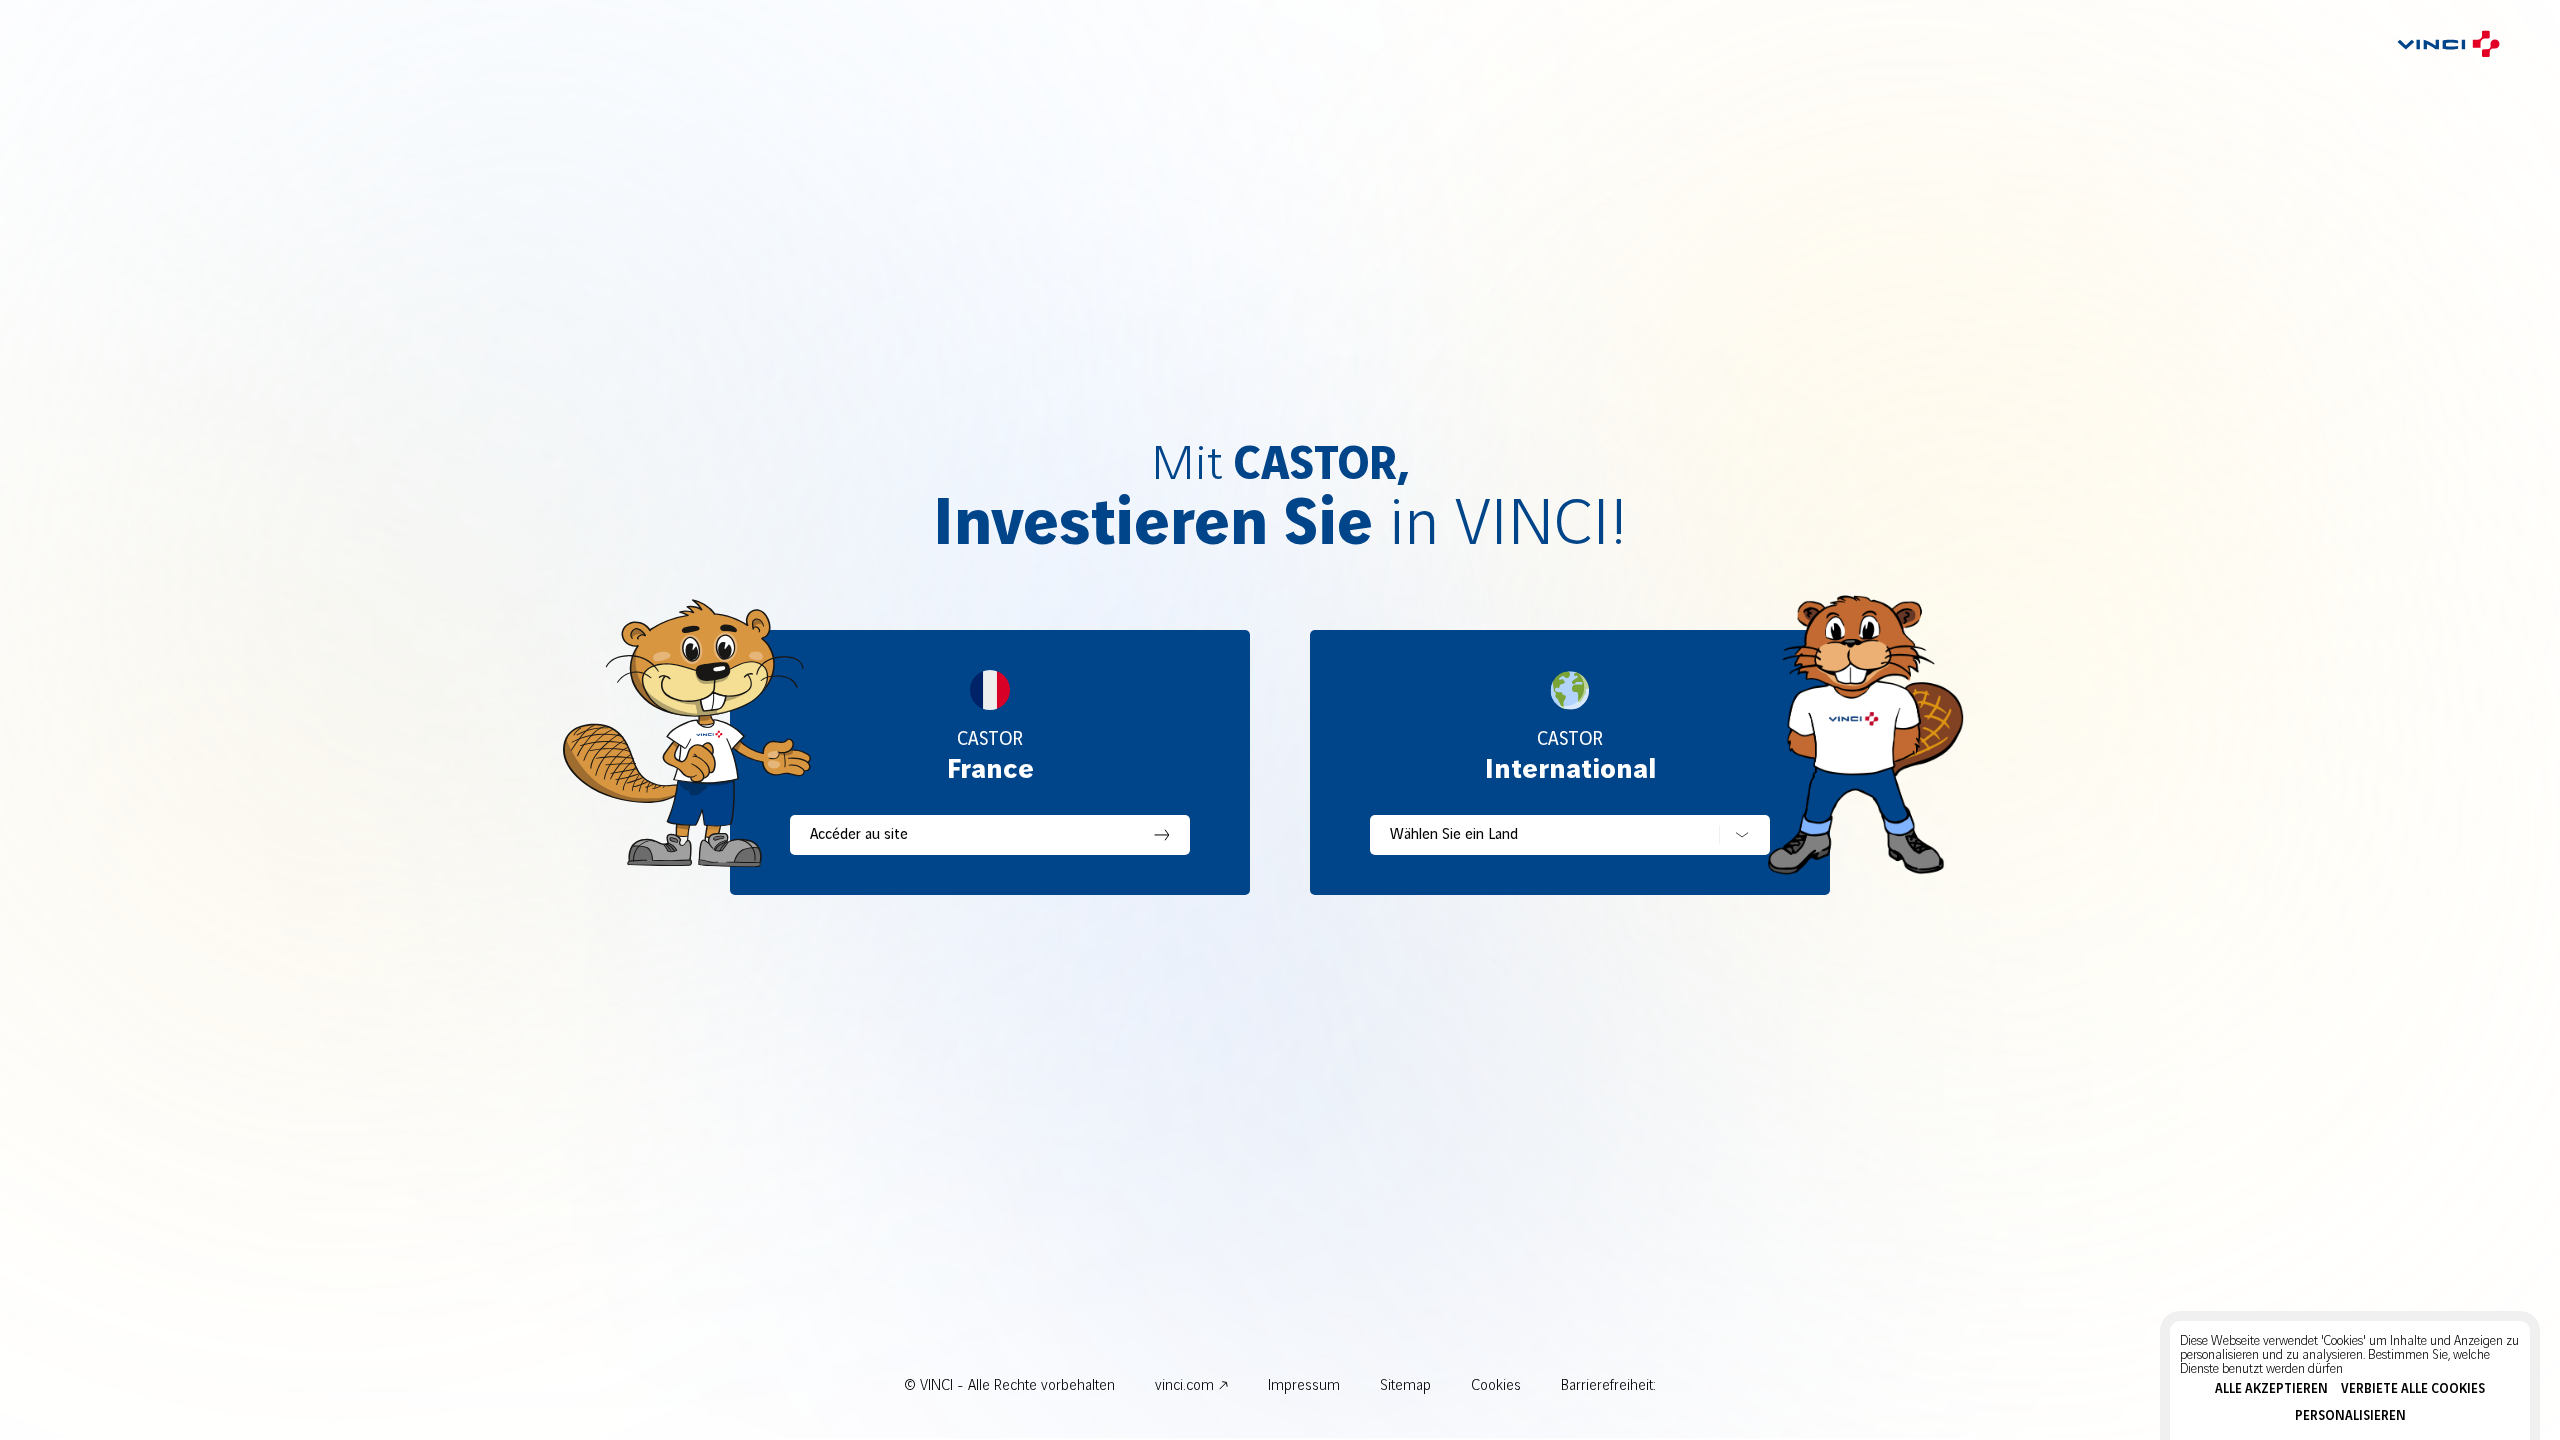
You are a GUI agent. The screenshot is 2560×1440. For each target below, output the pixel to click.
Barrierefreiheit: (1608, 1386)
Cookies (1496, 1386)
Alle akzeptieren (2271, 1389)
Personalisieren (2350, 1416)
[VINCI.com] (2448, 43)
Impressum (1304, 1386)
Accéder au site (859, 835)
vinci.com (1184, 1386)
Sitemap (1405, 1386)
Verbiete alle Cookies (2413, 1389)
